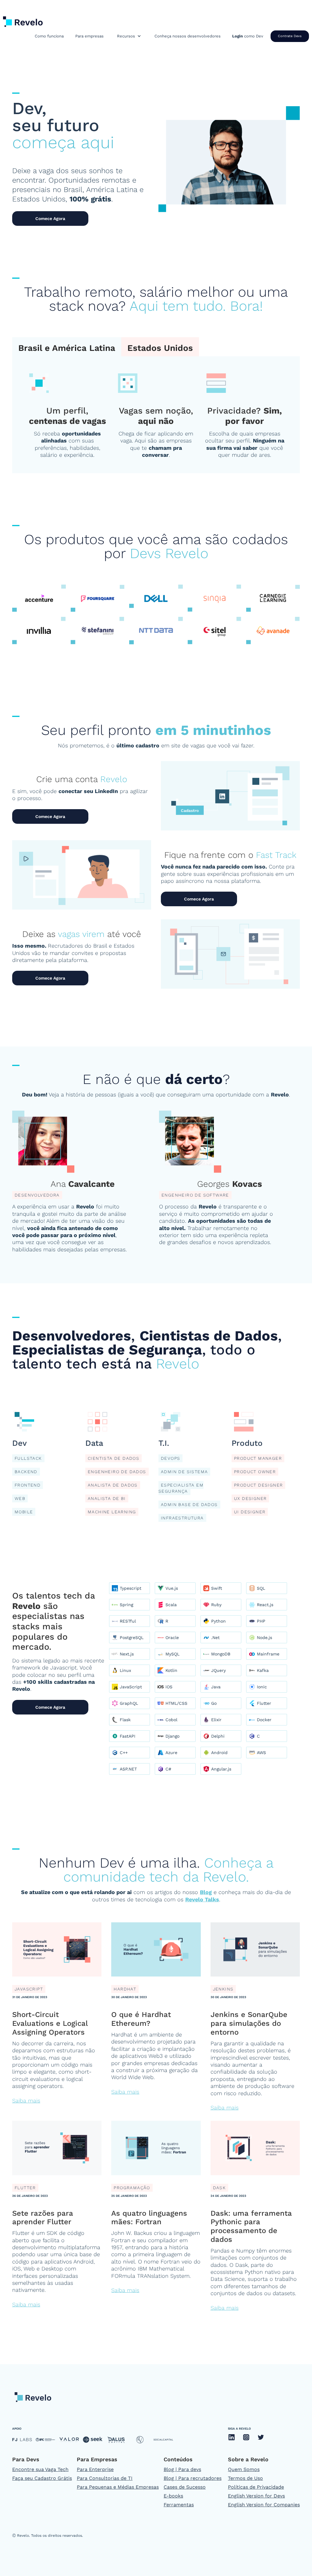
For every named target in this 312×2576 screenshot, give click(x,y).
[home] (23, 20)
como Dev (248, 36)
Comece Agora (50, 218)
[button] (129, 36)
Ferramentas (179, 2505)
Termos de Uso (245, 2478)
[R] (172, 1621)
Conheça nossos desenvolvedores (188, 36)
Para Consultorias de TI (105, 2478)
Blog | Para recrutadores (193, 2478)
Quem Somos (244, 2469)
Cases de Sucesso (185, 2487)
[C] (263, 1736)
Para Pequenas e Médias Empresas (118, 2487)
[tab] (67, 347)
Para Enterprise (95, 2469)
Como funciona (49, 36)
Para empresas (89, 36)
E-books (173, 2496)
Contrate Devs (290, 36)
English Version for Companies (264, 2505)
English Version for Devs (256, 2496)
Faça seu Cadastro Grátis (42, 2478)
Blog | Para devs (182, 2469)
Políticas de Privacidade (256, 2487)
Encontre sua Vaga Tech (40, 2469)
